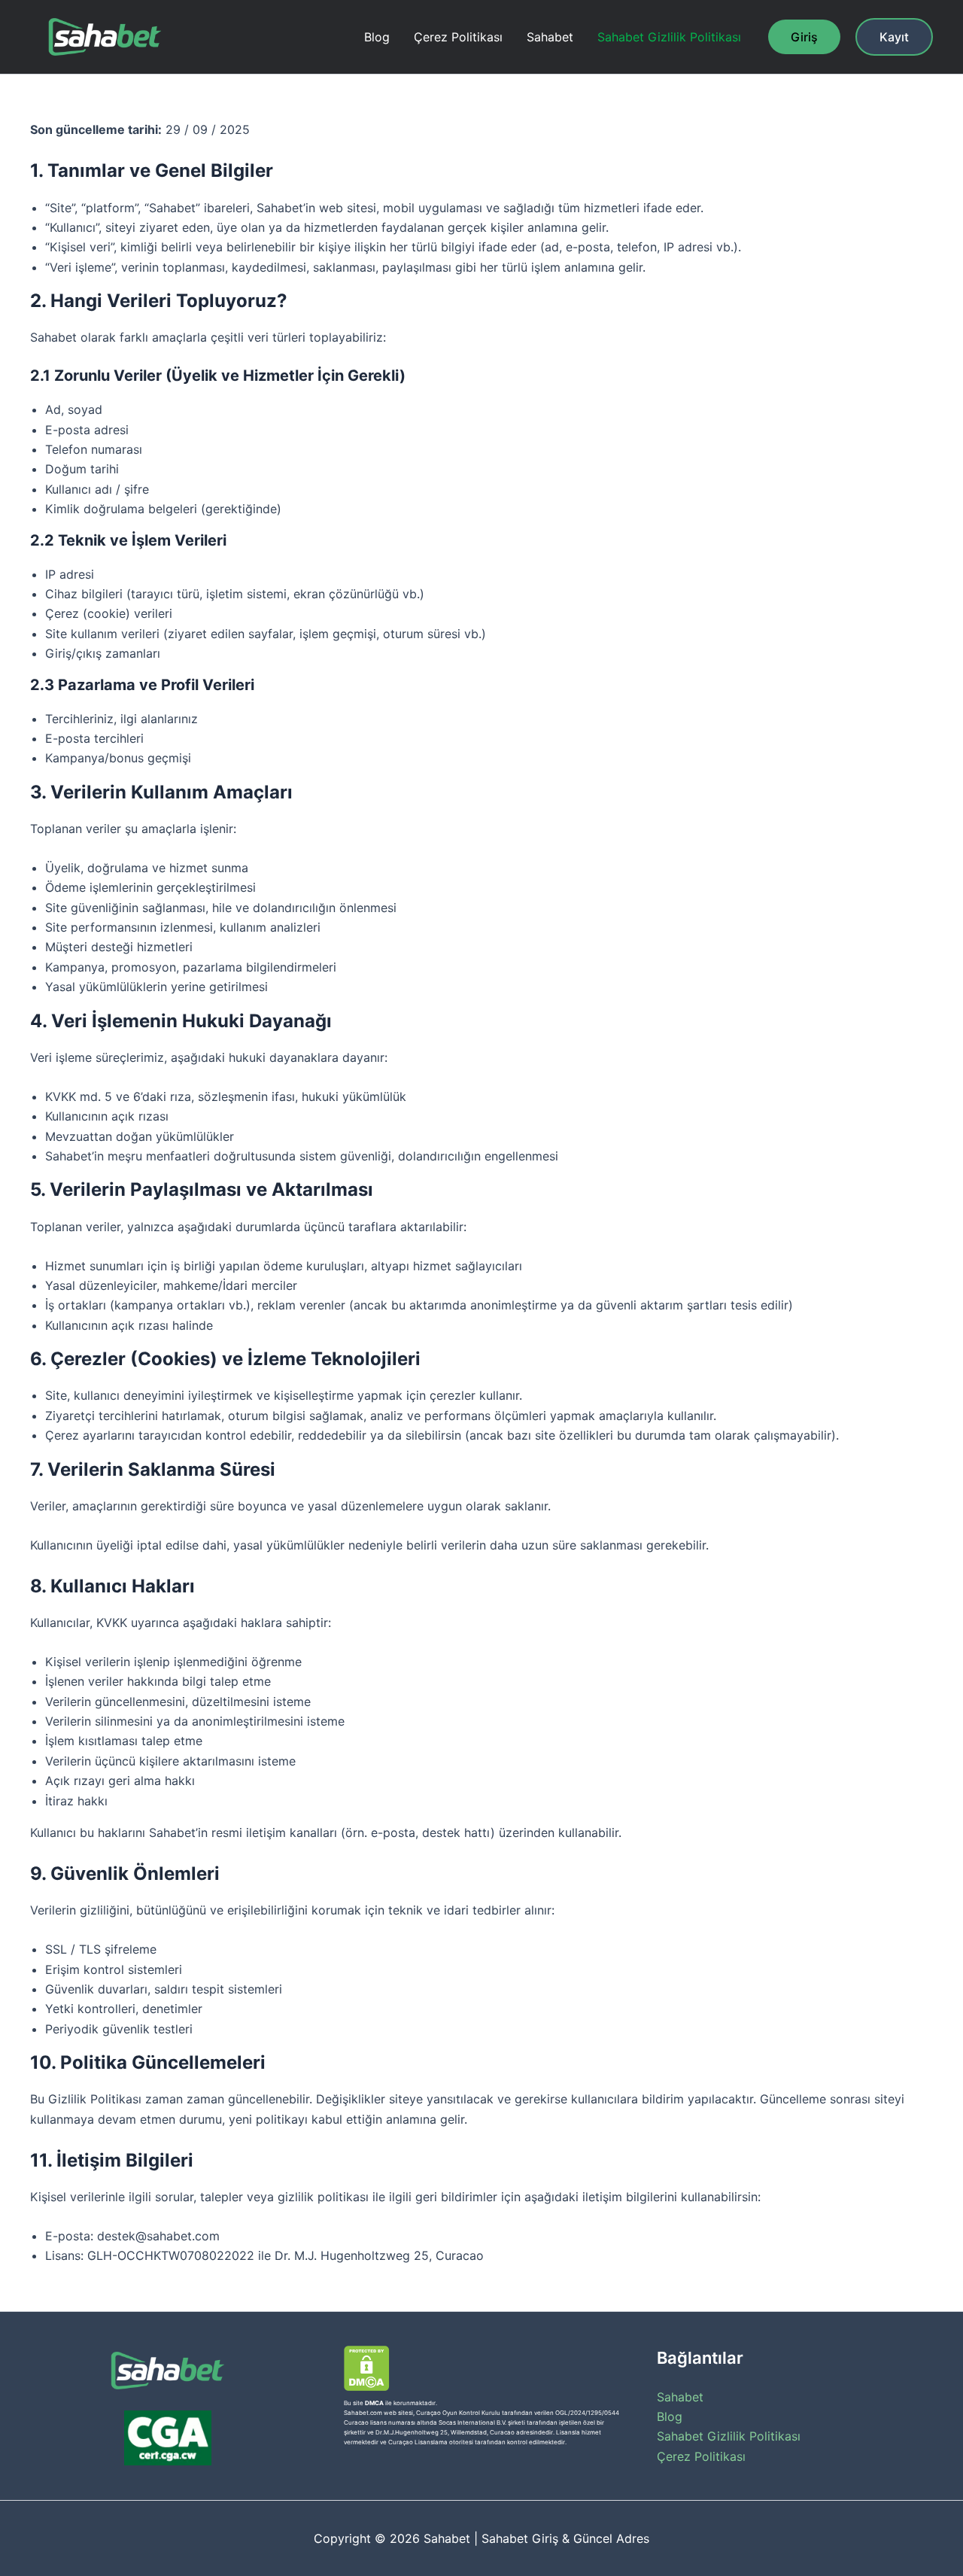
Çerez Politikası (458, 37)
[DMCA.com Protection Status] (367, 2368)
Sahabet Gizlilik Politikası (669, 37)
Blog (377, 37)
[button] (804, 37)
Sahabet (550, 37)
